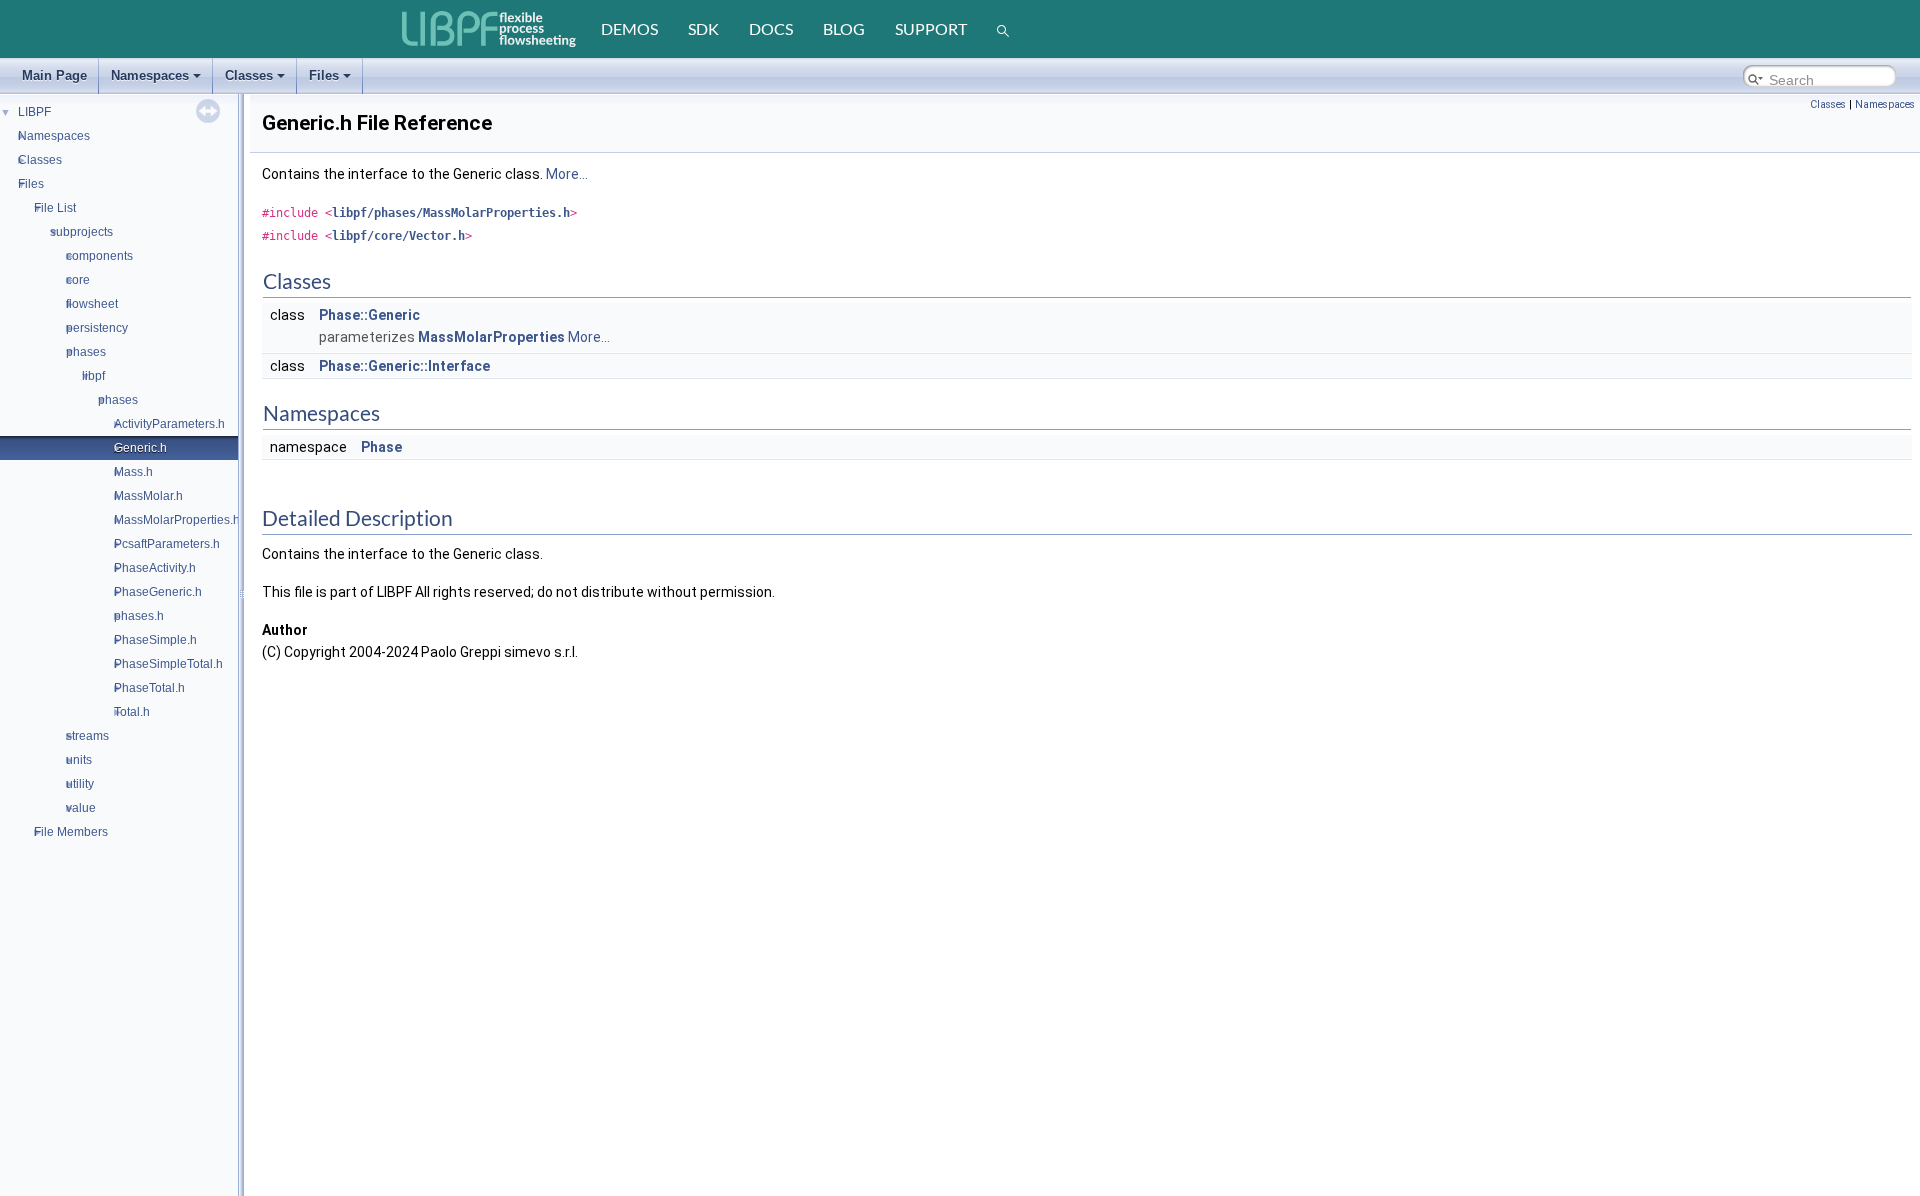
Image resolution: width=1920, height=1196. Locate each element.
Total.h (132, 712)
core (78, 280)
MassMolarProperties (491, 337)
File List (55, 208)
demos (629, 28)
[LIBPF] (490, 29)
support (931, 28)
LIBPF (34, 112)
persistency (97, 328)
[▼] (8, 183)
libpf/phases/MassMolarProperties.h (451, 213)
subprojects (81, 232)
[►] (8, 135)
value (81, 808)
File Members (71, 832)
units (79, 760)
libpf (93, 376)
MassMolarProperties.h (177, 520)
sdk (703, 28)
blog (844, 28)
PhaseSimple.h (155, 640)
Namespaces (150, 75)
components (99, 256)
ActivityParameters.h (169, 424)
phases (86, 352)
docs (771, 28)
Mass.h (133, 472)
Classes (249, 75)
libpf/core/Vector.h (398, 236)
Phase (381, 447)
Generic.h (140, 448)
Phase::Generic (369, 315)
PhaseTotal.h (149, 688)
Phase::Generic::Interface (404, 366)
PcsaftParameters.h (167, 544)
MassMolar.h (148, 496)
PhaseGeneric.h (158, 592)
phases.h (139, 616)
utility (80, 784)
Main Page (54, 75)
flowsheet (92, 304)
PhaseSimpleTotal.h (168, 664)
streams (87, 736)
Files (324, 75)
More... (567, 174)
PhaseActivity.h (155, 568)
